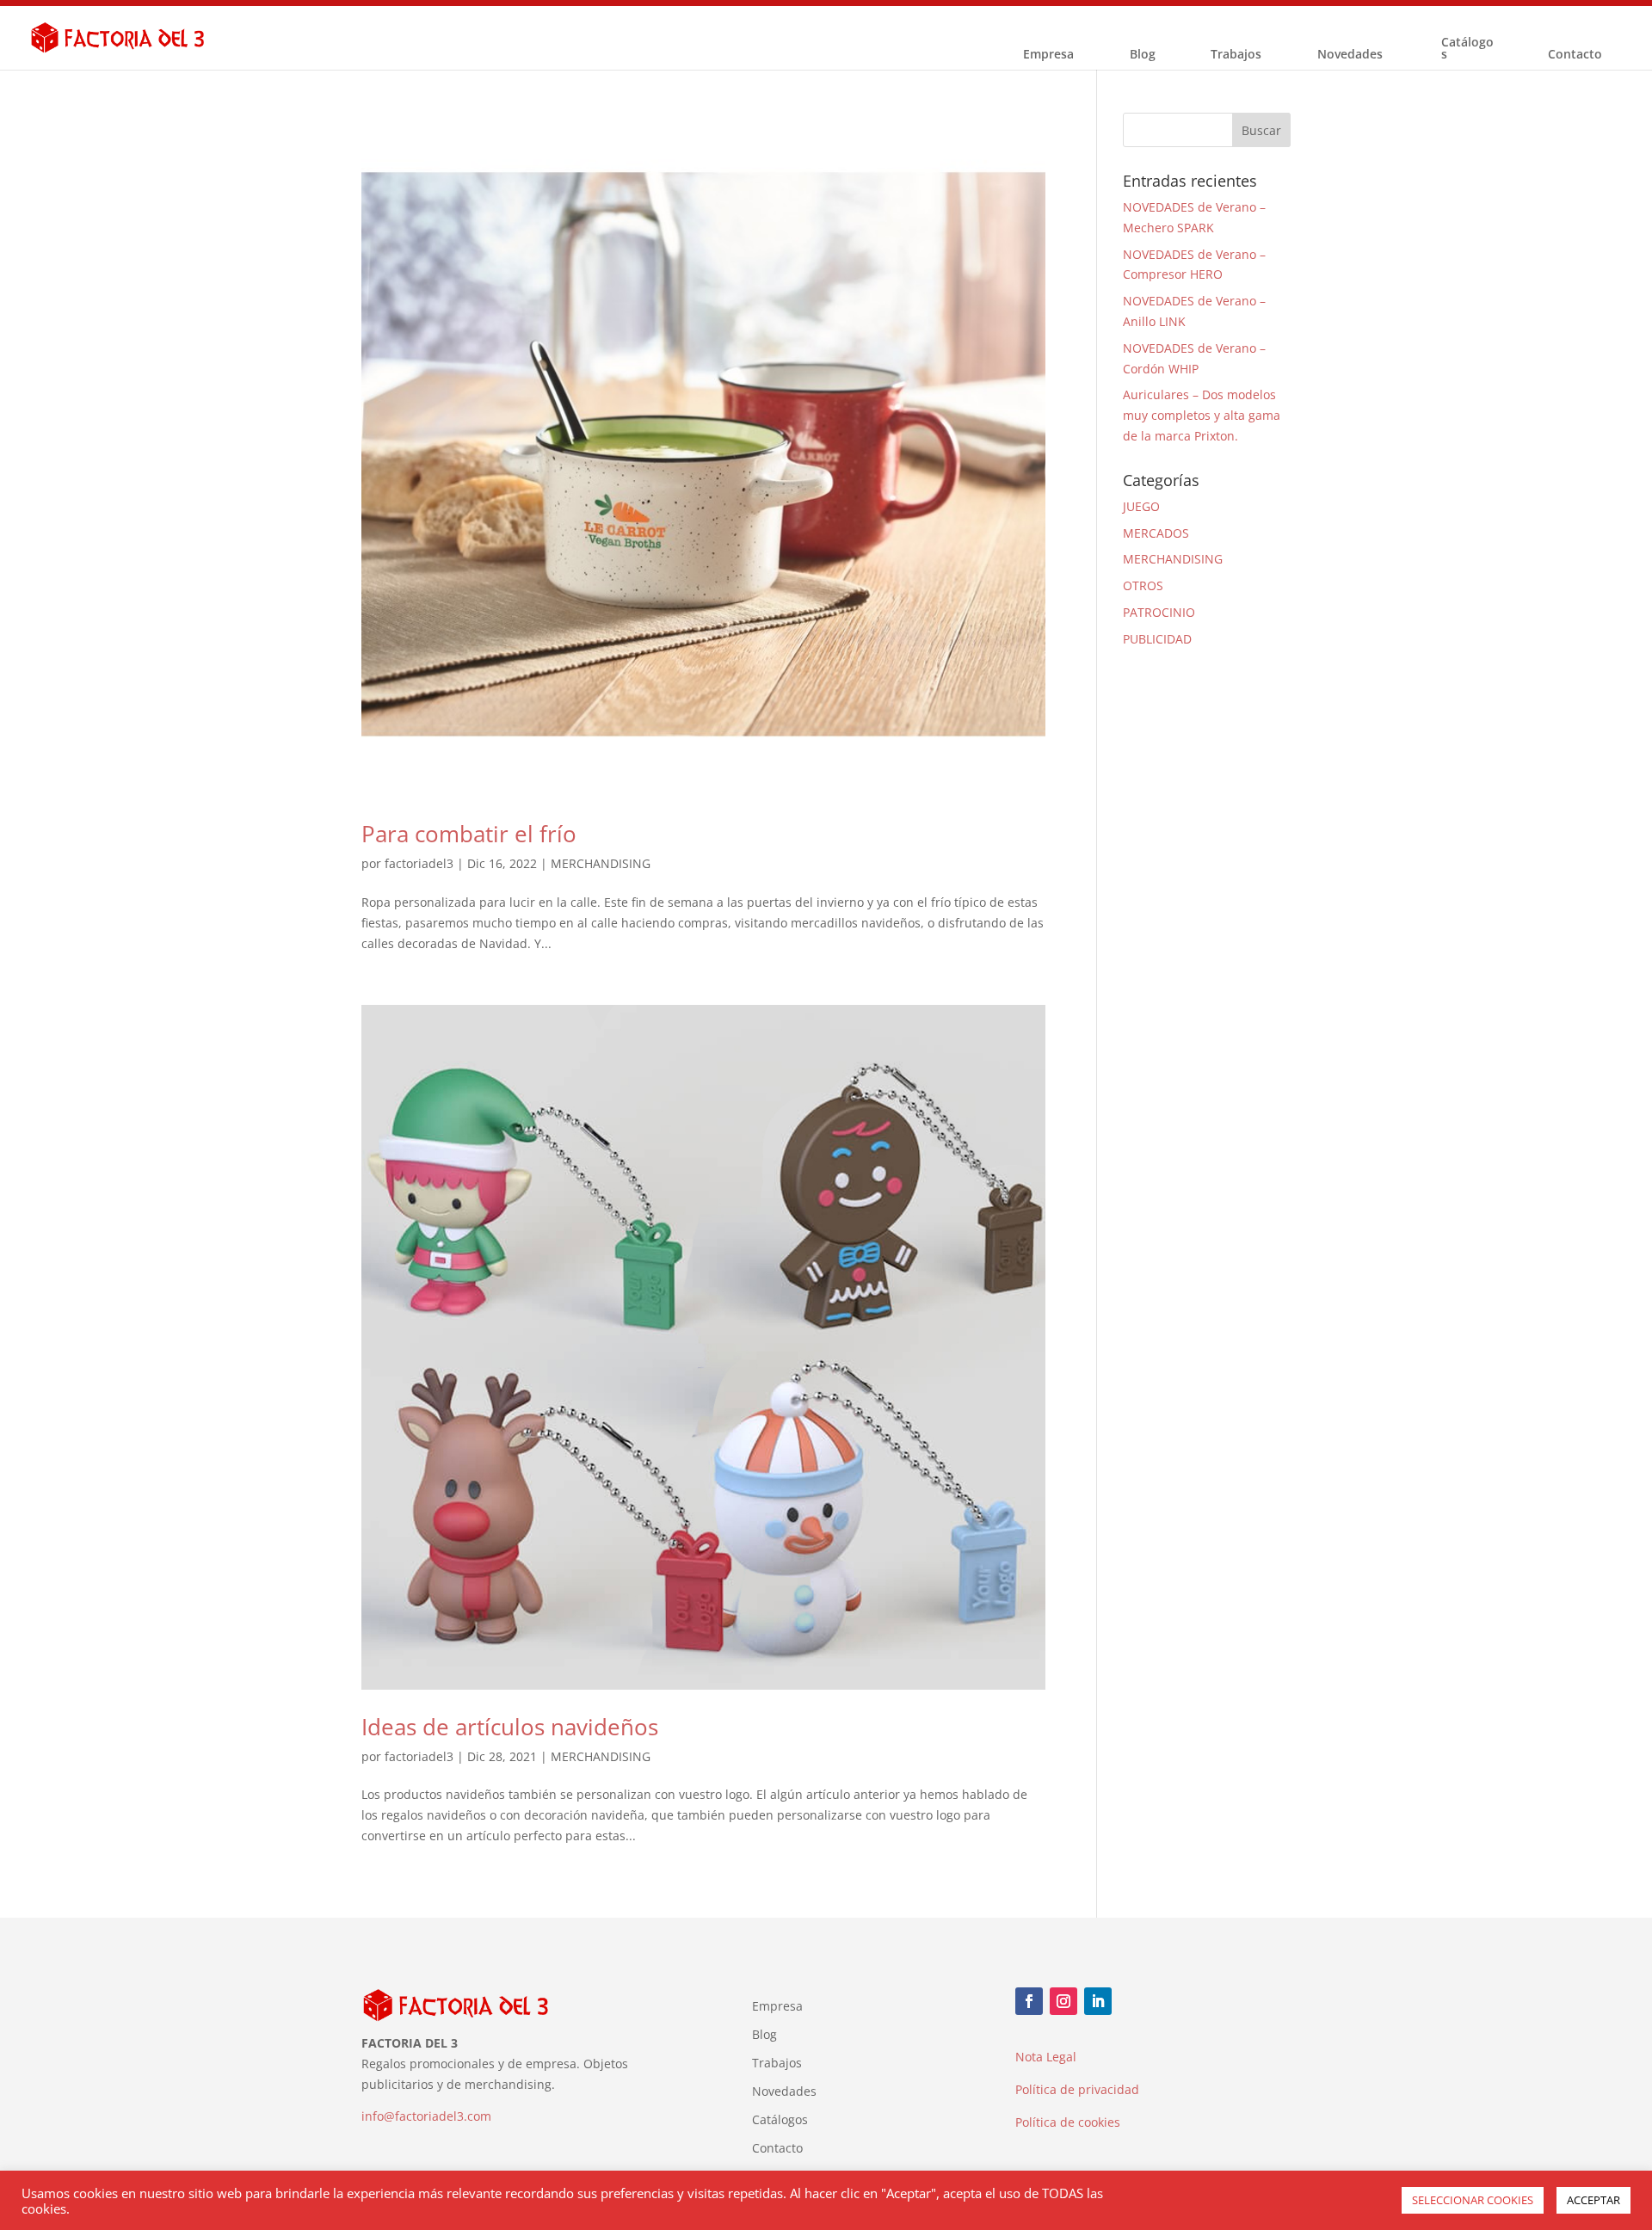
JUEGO (1141, 506)
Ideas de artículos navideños (510, 1727)
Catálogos (1467, 49)
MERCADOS (1156, 533)
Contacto (1575, 55)
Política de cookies (1068, 2122)
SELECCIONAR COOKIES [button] (1473, 2200)
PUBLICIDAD (1157, 639)
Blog (1143, 55)
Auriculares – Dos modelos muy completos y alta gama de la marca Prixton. (1202, 415)
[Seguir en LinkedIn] (1098, 2001)
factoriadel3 (419, 863)
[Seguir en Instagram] (1063, 2001)
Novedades (1350, 55)
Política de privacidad (1077, 2089)
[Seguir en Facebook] (1029, 2001)
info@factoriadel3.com (426, 2116)
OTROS (1143, 585)
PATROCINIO (1159, 612)
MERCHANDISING (601, 863)
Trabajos (1236, 55)
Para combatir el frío (469, 834)
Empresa (1048, 55)
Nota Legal (1046, 2057)
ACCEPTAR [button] (1593, 2200)
